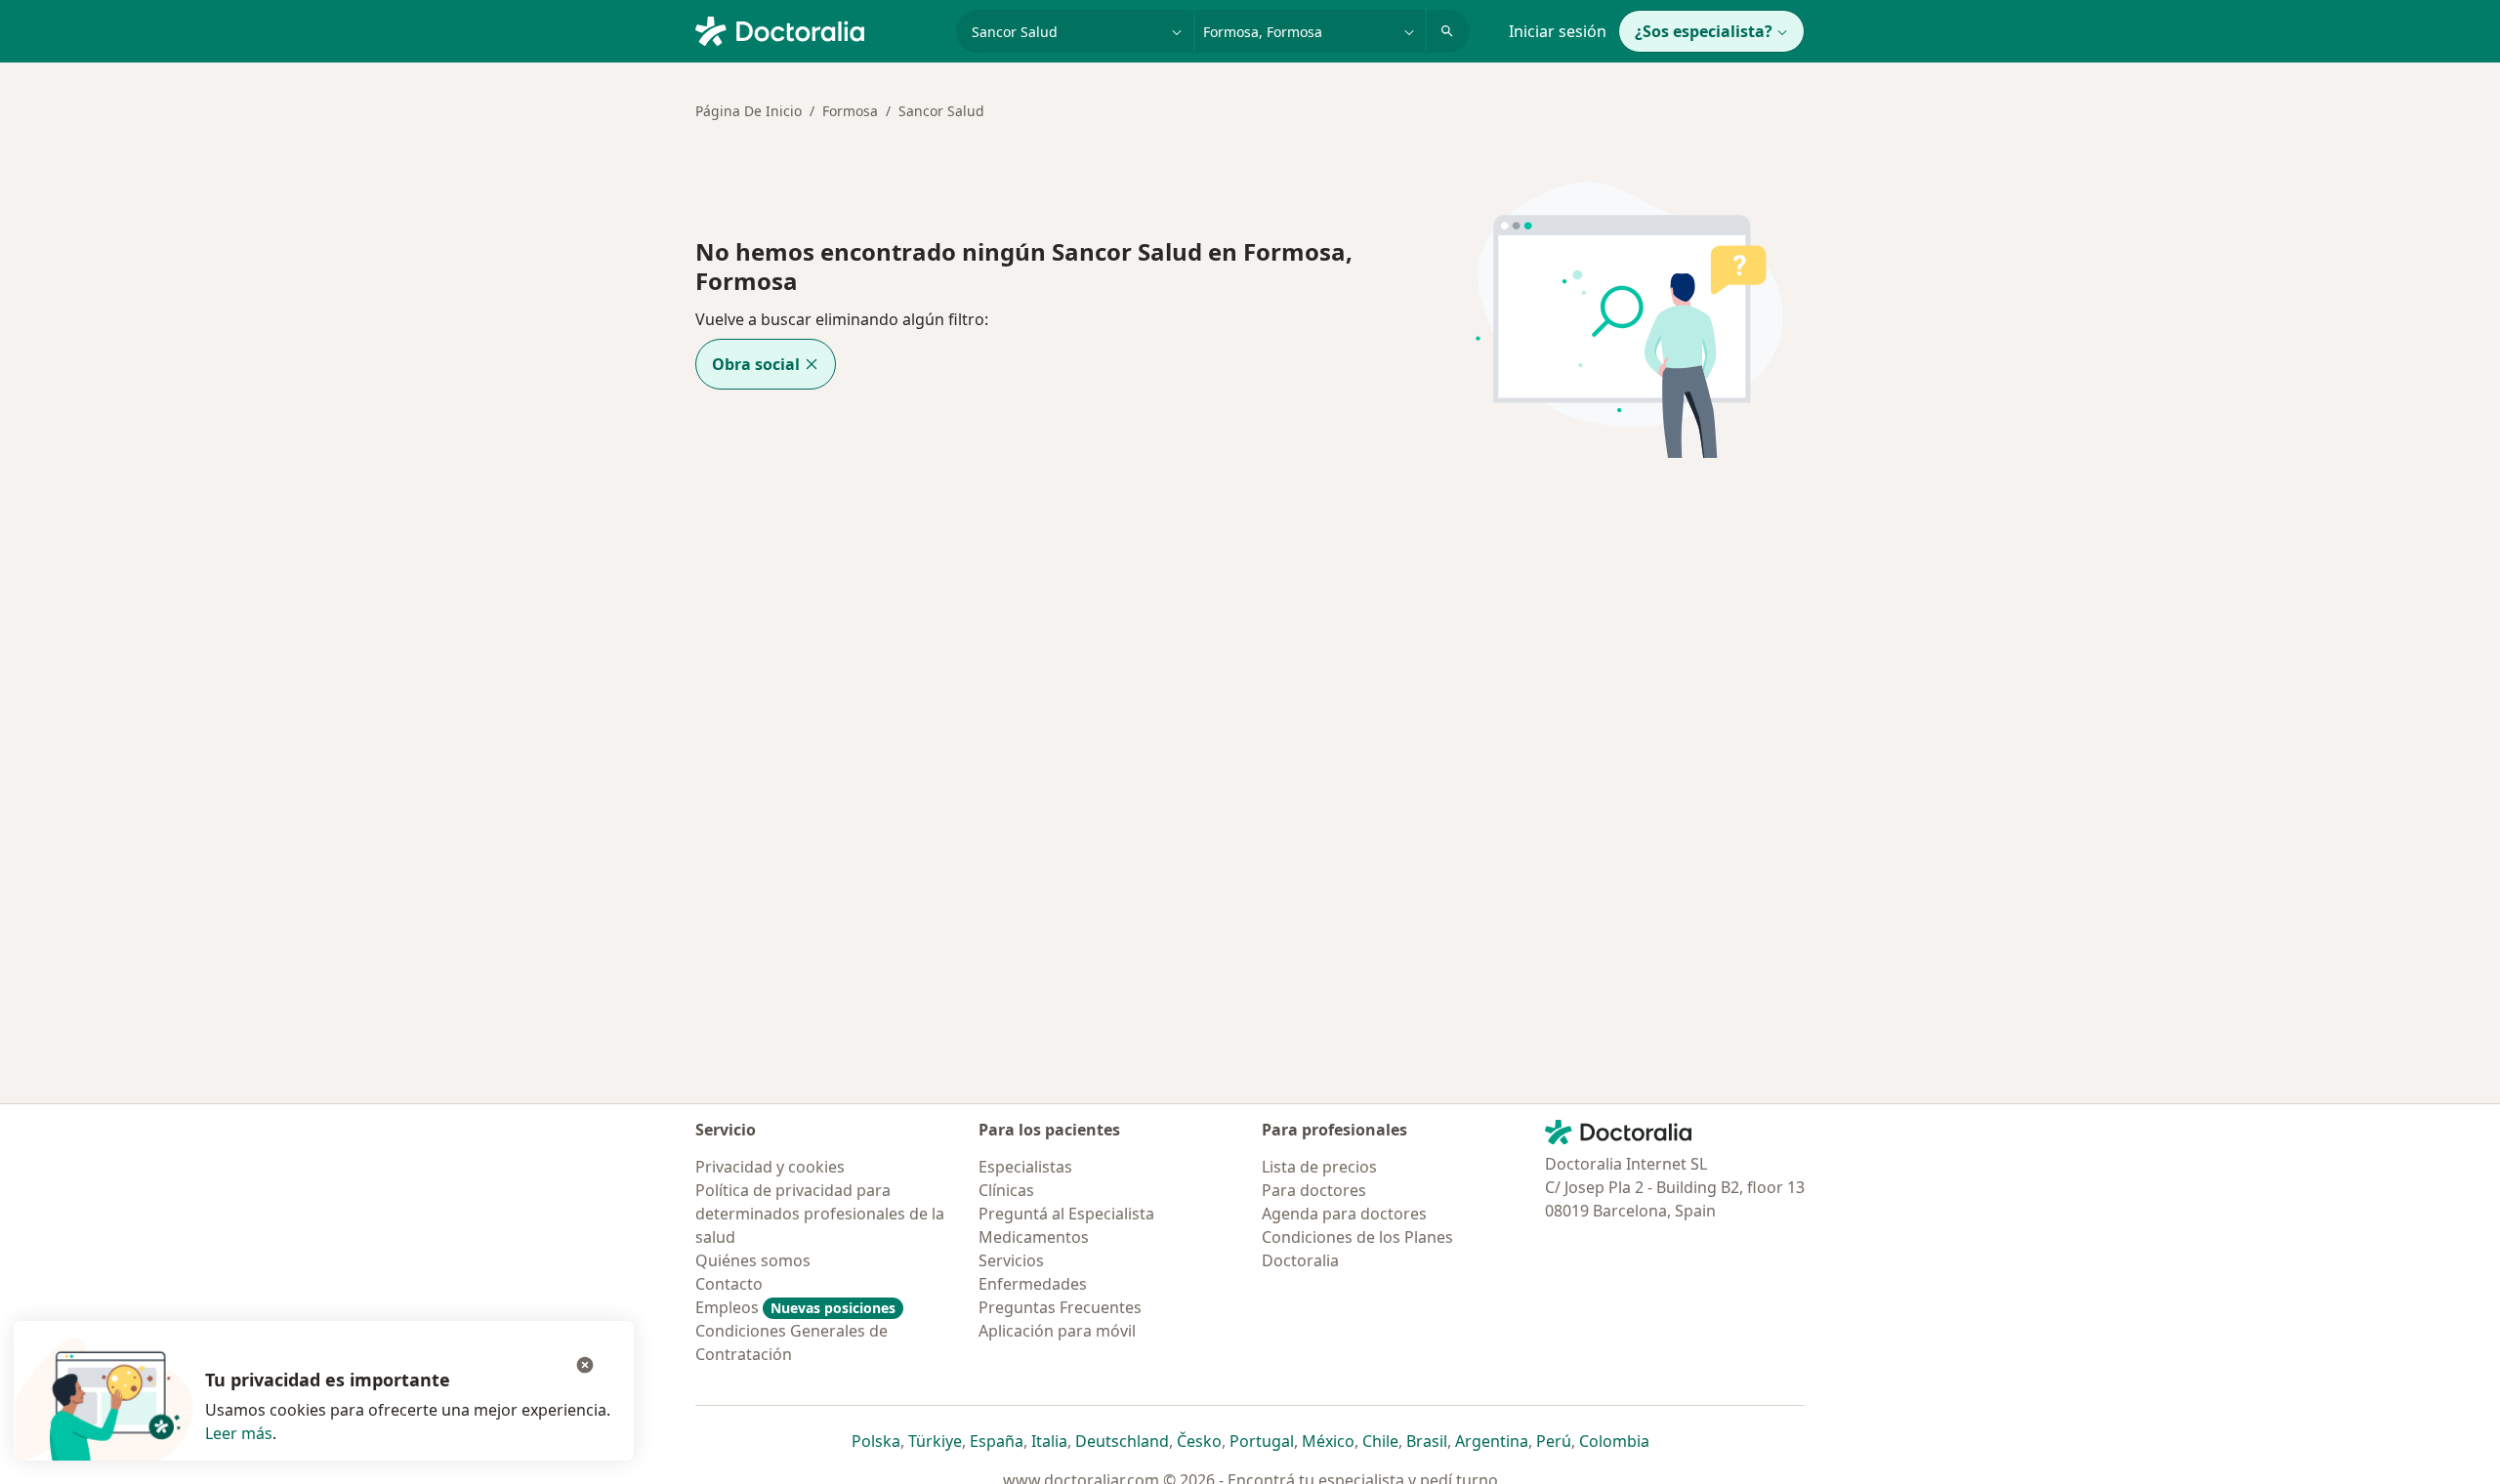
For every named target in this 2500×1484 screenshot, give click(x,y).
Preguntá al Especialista (1066, 1214)
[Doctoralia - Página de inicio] (818, 29)
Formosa (850, 111)
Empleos (795, 1307)
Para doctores (1314, 1190)
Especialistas (1025, 1167)
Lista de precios (1319, 1167)
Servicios (1011, 1260)
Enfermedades (1033, 1284)
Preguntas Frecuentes (1060, 1307)
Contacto (729, 1284)
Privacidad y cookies (770, 1167)
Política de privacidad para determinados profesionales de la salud (820, 1214)
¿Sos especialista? (1704, 31)
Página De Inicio (749, 111)
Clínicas (1006, 1190)
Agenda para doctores (1344, 1214)
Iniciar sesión (1558, 31)
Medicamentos (1034, 1237)
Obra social (756, 364)
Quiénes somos (753, 1260)
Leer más (239, 1433)
